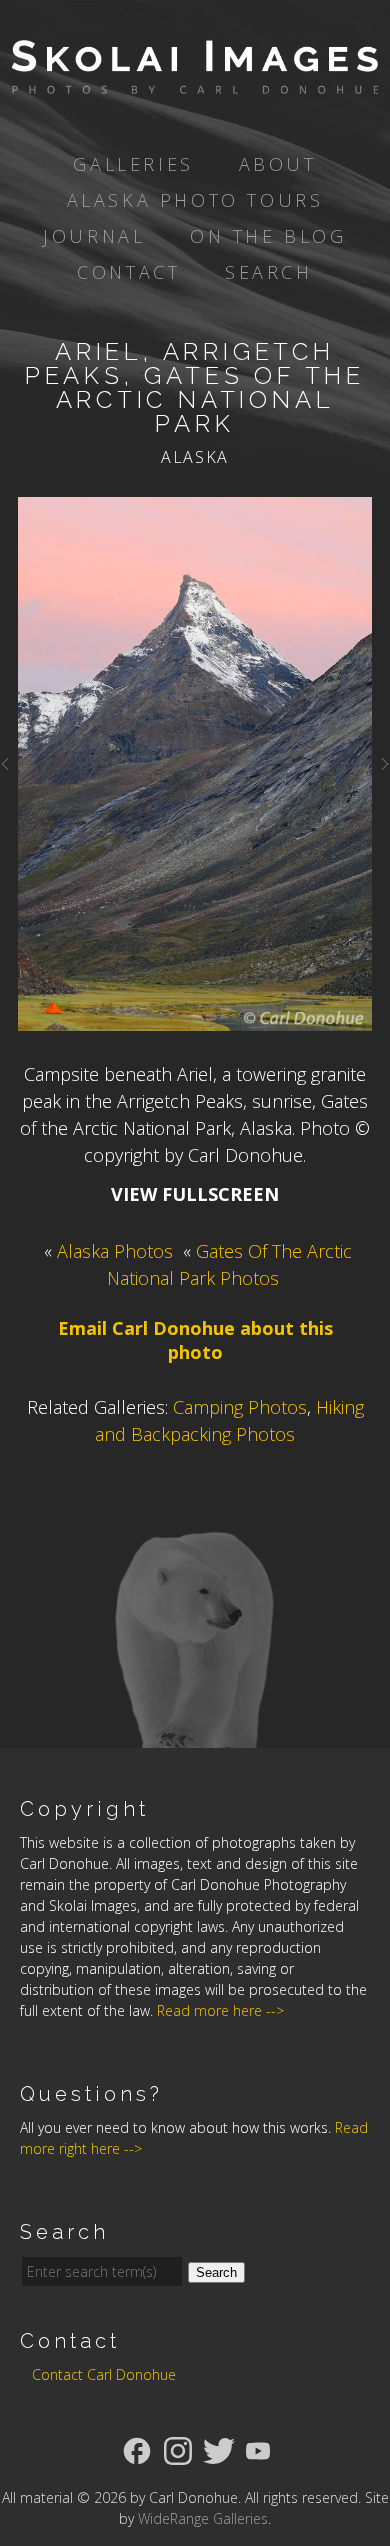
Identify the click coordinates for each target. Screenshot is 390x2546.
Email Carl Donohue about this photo (195, 1340)
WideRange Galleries (203, 2518)
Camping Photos (240, 1407)
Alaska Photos (115, 1251)
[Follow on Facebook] (137, 2449)
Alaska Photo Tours (195, 200)
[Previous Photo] (9, 772)
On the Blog (268, 236)
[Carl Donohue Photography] (195, 80)
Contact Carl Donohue (104, 2374)
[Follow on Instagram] (178, 2449)
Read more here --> (220, 2010)
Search (269, 272)
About (278, 164)
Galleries (133, 164)
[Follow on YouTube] (258, 2449)
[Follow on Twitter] (219, 2449)
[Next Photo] (381, 772)
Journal (94, 236)
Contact (128, 272)
